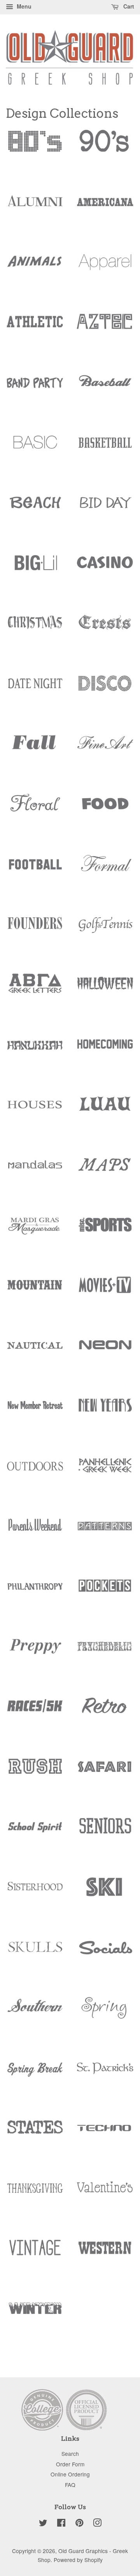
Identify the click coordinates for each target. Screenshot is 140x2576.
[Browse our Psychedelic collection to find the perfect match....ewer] (105, 1653)
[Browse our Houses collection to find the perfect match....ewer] (35, 1111)
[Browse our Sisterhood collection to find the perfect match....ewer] (35, 1894)
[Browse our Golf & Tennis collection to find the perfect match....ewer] (105, 930)
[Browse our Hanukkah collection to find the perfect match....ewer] (35, 1051)
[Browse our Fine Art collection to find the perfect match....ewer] (105, 750)
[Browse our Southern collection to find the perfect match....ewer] (35, 2014)
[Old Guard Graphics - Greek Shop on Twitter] (43, 2524)
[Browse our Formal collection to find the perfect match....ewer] (105, 871)
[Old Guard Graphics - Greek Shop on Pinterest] (79, 2524)
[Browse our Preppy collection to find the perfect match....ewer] (35, 1653)
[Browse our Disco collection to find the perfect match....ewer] (105, 690)
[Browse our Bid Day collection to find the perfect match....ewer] (105, 509)
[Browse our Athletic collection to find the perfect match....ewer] (35, 329)
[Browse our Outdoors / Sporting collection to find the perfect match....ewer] (35, 1472)
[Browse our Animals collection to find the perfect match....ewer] (35, 269)
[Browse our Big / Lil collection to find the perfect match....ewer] (35, 570)
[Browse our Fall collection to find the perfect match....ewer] (35, 750)
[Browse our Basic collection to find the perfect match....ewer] (35, 449)
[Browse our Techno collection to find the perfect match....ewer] (105, 2134)
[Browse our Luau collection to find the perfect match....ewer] (105, 1111)
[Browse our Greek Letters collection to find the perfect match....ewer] (35, 991)
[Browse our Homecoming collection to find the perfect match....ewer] (105, 1051)
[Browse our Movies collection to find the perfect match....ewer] (105, 1292)
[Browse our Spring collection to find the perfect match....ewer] (105, 2014)
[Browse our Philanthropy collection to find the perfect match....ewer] (35, 1593)
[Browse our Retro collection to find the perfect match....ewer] (105, 1713)
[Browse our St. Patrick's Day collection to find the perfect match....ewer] (105, 2074)
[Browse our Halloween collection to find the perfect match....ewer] (105, 991)
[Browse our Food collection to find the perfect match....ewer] (105, 810)
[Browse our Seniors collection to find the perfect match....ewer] (105, 1833)
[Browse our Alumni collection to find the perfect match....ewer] (35, 208)
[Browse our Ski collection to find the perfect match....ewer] (105, 1894)
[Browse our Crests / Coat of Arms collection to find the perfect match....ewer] (105, 630)
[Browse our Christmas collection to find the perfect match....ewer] (35, 630)
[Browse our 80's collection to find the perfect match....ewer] (35, 148)
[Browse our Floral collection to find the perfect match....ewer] (35, 810)
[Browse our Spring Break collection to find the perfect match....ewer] (35, 2074)
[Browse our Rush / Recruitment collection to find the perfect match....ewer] (35, 1773)
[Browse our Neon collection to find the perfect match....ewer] (105, 1352)
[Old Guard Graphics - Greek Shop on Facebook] (61, 2524)
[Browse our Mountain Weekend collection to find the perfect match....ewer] (35, 1292)
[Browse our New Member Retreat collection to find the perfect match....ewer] (35, 1412)
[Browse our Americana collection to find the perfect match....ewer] (105, 208)
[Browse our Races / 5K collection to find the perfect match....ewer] (35, 1713)
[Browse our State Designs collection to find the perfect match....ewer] (35, 2134)
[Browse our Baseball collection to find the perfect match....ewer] (105, 389)
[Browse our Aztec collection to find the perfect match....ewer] (105, 329)
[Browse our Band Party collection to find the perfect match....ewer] (35, 389)
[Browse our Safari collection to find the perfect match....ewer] (105, 1773)
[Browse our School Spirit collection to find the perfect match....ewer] (35, 1833)
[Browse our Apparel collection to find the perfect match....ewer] (105, 269)
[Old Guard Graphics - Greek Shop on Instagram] (97, 2524)
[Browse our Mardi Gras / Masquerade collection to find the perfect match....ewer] (35, 1231)
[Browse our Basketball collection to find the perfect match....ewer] (105, 449)
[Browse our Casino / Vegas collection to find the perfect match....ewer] (105, 570)
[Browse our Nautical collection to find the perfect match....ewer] (35, 1352)
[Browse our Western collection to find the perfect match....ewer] (105, 2255)
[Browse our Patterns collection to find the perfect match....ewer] (105, 1532)
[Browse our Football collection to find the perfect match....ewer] (35, 871)
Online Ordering (70, 2474)
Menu (23, 6)
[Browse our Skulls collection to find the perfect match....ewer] (35, 1954)
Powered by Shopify (78, 2560)
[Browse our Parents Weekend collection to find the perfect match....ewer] (35, 1532)
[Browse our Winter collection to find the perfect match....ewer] (35, 2315)
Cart (128, 6)
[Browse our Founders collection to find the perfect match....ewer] (35, 930)
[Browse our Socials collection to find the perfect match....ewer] (105, 1954)
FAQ (70, 2485)
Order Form (70, 2464)
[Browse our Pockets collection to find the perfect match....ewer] (105, 1593)
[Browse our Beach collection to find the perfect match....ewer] (35, 509)
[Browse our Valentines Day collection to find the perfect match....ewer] (105, 2195)
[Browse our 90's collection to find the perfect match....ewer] (105, 148)
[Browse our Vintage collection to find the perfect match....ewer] (35, 2255)
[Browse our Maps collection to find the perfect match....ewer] (105, 1172)
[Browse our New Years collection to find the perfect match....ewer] (105, 1412)
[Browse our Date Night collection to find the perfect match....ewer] (35, 690)
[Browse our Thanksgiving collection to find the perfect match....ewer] (35, 2195)
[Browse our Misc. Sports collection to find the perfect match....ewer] (105, 1231)
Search (70, 2454)
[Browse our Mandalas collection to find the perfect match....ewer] (35, 1172)
